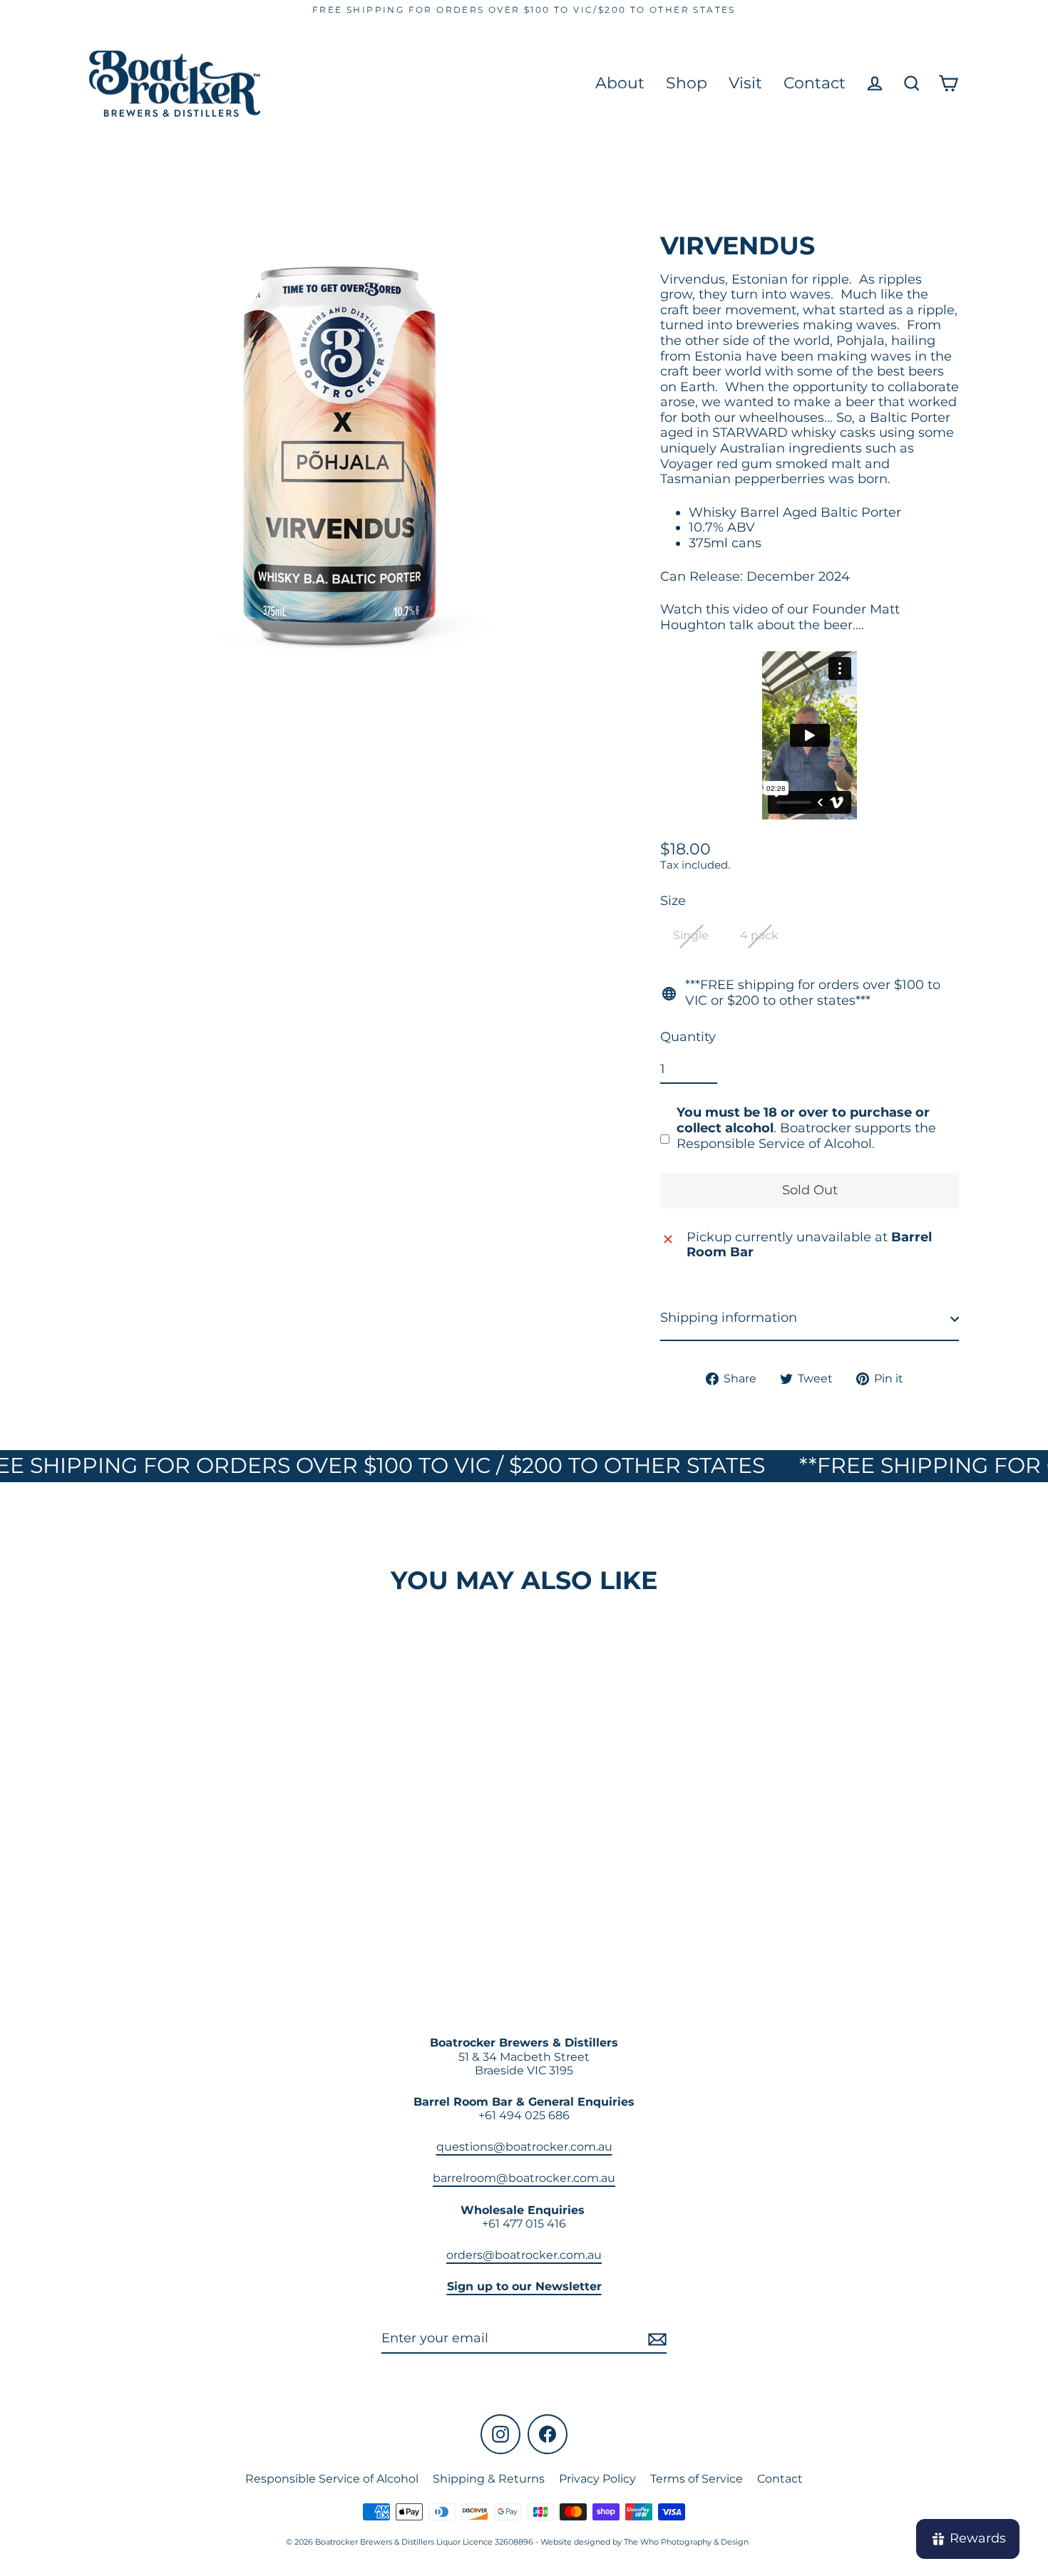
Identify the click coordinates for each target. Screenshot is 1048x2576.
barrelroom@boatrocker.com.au (524, 2178)
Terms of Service (697, 2479)
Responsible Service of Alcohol (332, 2479)
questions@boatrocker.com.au (524, 2147)
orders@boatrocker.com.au (524, 2255)
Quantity (688, 1038)
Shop (687, 83)
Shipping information (729, 1318)
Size (673, 902)
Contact (815, 83)
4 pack (759, 936)
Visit (745, 83)
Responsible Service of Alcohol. (776, 1144)
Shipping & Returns (489, 2479)
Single (691, 936)
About (620, 83)
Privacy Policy (597, 2479)
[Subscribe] (655, 2339)
